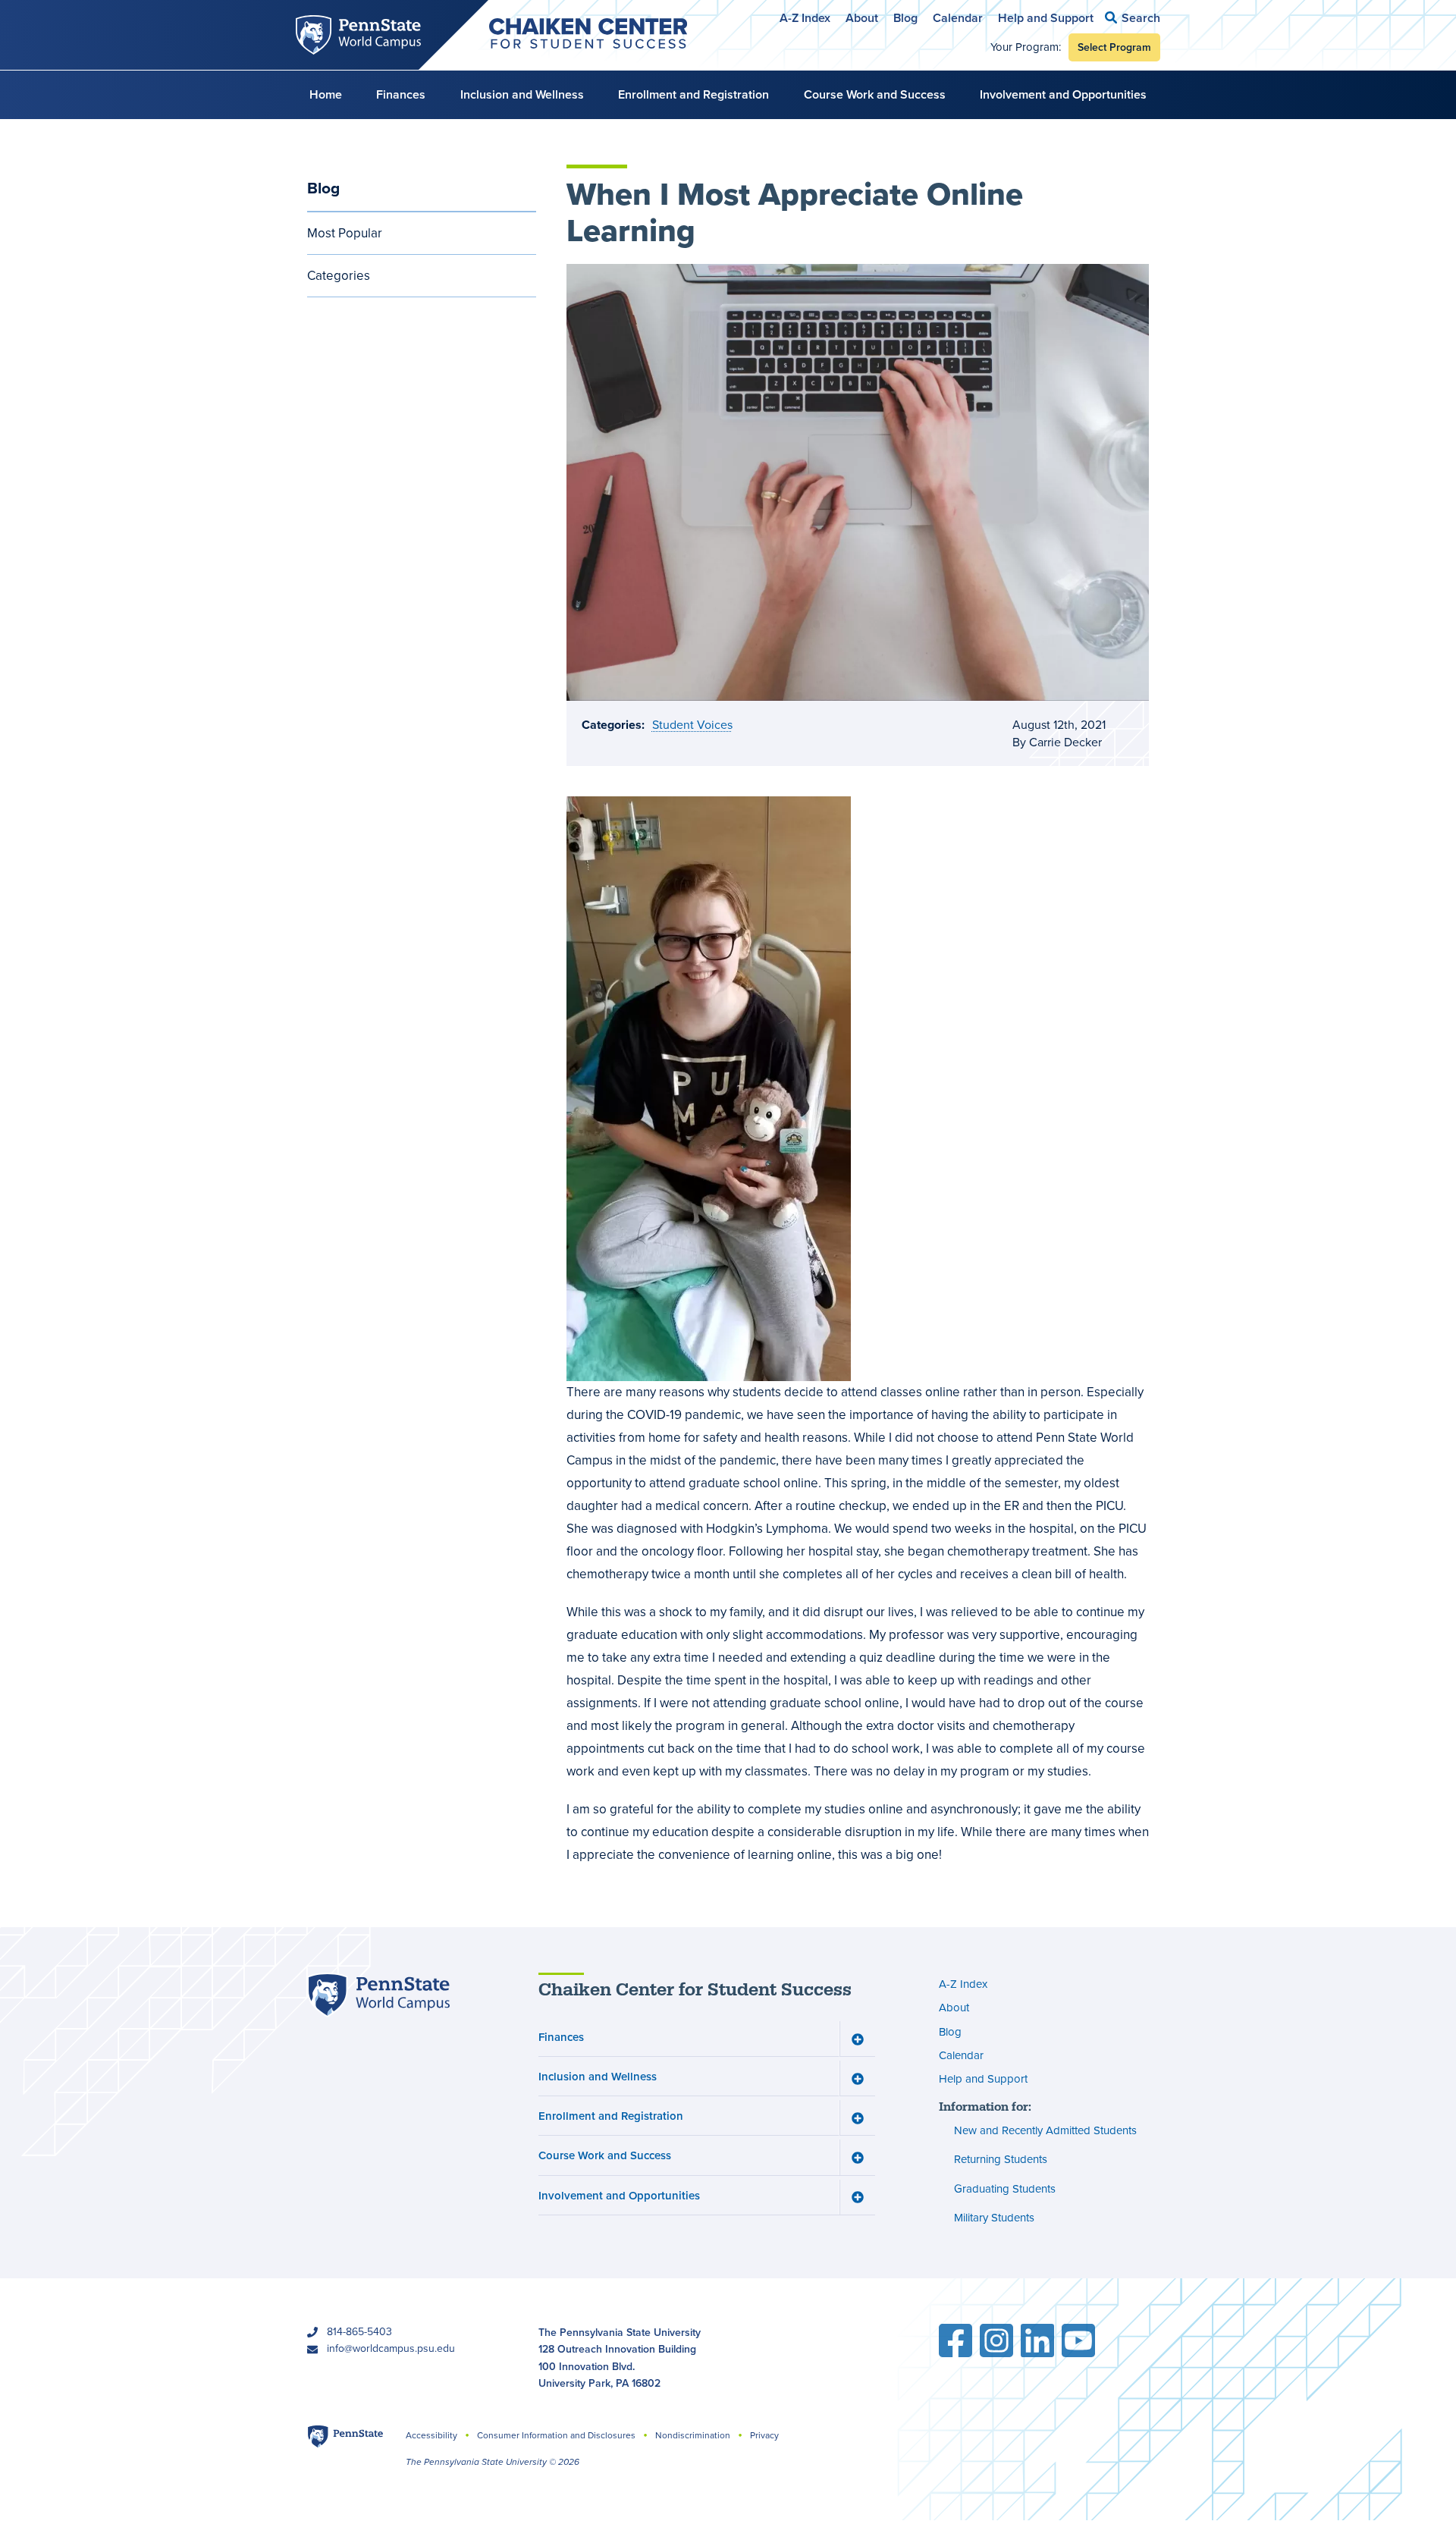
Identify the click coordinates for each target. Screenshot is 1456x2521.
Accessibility (431, 2435)
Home (326, 94)
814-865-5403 (359, 2332)
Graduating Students (1005, 2189)
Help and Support (1046, 18)
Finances (401, 94)
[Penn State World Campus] (378, 1995)
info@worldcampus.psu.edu (391, 2348)
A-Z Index (805, 18)
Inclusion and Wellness (522, 94)
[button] (1133, 18)
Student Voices (692, 725)
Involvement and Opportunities (1063, 94)
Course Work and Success (875, 94)
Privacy (764, 2435)
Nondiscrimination (693, 2435)
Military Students (994, 2218)
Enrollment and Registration (693, 94)
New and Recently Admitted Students (1045, 2130)
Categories (339, 276)
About (862, 18)
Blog (905, 18)
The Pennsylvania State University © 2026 (493, 2462)
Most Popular (345, 233)
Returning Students (1001, 2159)
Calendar (958, 18)
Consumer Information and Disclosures (556, 2435)
